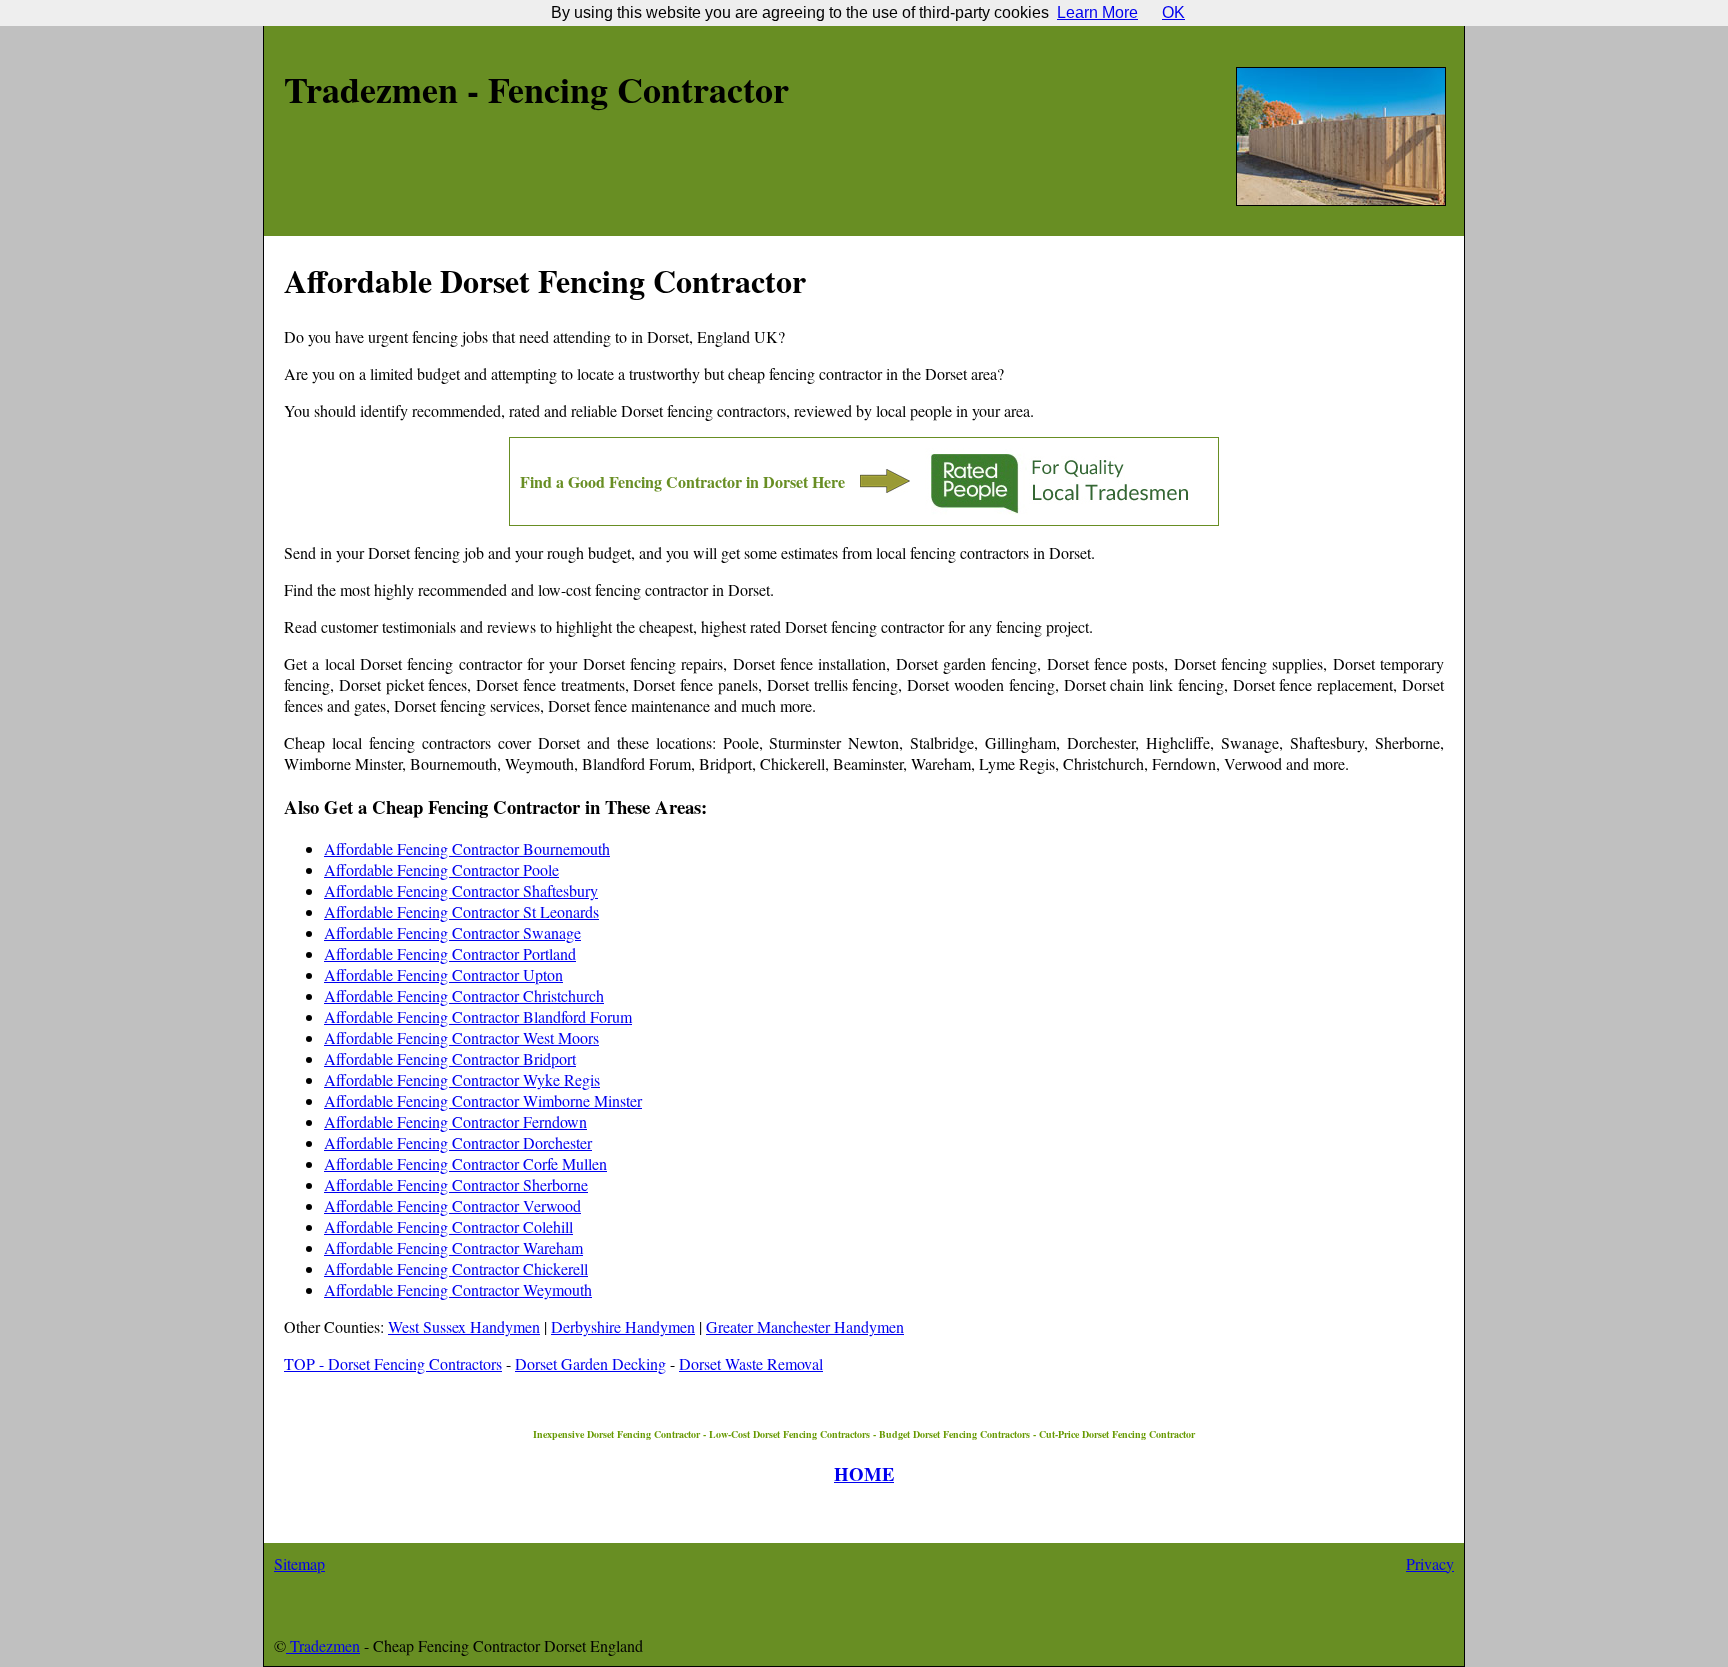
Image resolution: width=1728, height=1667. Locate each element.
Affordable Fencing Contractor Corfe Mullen (465, 1163)
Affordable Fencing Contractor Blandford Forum (478, 1016)
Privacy (1430, 1563)
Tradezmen (323, 1645)
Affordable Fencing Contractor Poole (441, 869)
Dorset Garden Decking (590, 1363)
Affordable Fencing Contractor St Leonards (461, 911)
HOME (864, 1473)
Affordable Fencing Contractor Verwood (452, 1205)
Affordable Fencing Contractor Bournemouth (467, 848)
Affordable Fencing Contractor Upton (443, 974)
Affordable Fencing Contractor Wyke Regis (462, 1079)
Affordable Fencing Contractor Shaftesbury (461, 890)
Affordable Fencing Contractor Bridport (450, 1058)
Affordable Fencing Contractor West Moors (461, 1037)
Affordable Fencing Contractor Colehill (448, 1226)
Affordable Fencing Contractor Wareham (453, 1247)
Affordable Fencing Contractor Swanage (452, 932)
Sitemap (299, 1563)
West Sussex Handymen (464, 1326)
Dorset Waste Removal (751, 1363)
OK (1173, 12)
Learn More (1097, 12)
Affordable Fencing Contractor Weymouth (458, 1289)
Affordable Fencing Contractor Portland (450, 953)
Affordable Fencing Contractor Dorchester (458, 1142)
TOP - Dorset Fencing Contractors (393, 1363)
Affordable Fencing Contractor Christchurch (464, 995)
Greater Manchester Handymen (805, 1326)
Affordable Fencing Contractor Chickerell (456, 1268)
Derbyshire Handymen (623, 1326)
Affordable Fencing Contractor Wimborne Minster (483, 1100)
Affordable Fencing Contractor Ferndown (455, 1121)
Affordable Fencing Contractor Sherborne (456, 1184)
